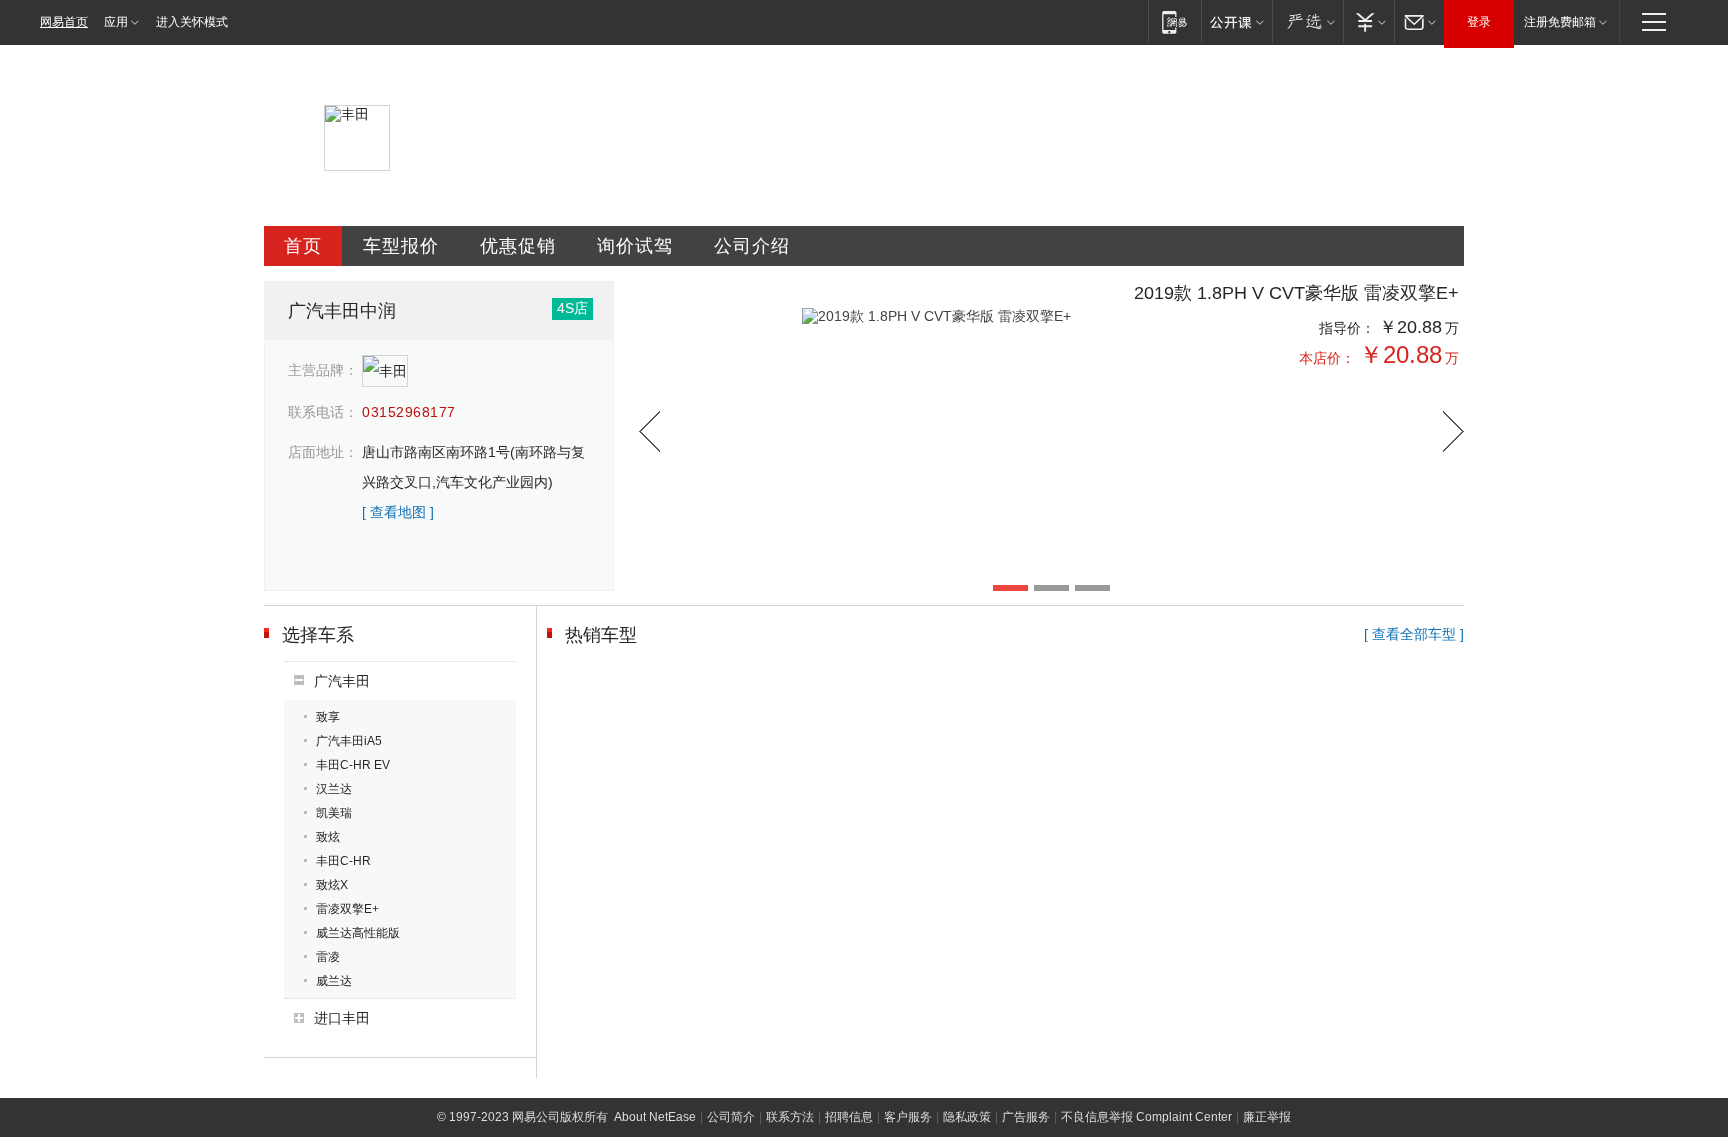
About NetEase (655, 1117)
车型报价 (401, 246)
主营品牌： (323, 370)
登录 (1479, 22)
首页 (303, 246)
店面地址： (323, 452)
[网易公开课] (1236, 21)
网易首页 (64, 22)
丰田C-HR (343, 861)
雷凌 (328, 957)
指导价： (1347, 328)
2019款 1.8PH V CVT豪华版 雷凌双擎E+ (1296, 293)
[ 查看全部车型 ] (1414, 634)
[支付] (1368, 21)
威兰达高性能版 (358, 933)
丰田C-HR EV (353, 765)
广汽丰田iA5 (349, 741)
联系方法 (790, 1117)
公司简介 (731, 1117)
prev (649, 431)
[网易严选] (1307, 21)
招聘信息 (849, 1117)
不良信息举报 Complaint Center (1146, 1117)
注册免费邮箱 (1560, 22)
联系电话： (323, 412)
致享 (328, 717)
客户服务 (908, 1117)
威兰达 (334, 981)
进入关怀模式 (192, 22)
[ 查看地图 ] (398, 512)
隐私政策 (967, 1117)
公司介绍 (752, 246)
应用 (116, 22)
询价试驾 (635, 246)
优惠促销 (518, 246)
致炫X (332, 885)
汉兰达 (334, 789)
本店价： (1327, 358)
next (1453, 431)
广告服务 (1026, 1117)
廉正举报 (1267, 1117)
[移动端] (1174, 21)
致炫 (328, 837)
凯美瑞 (334, 813)
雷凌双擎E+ (347, 909)
